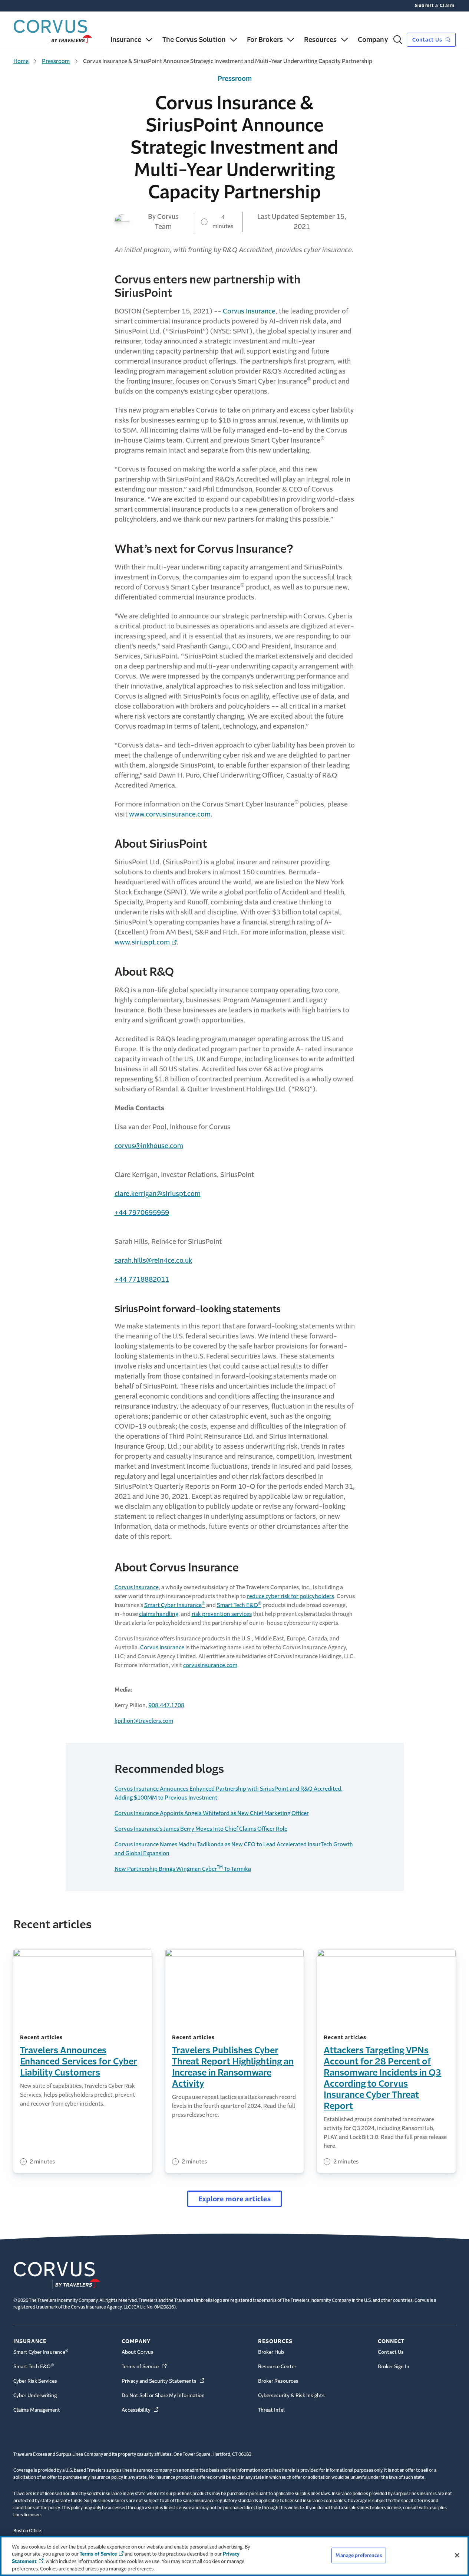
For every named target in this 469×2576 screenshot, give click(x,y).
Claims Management (37, 2410)
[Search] (398, 40)
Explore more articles (235, 2199)
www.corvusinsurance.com (170, 814)
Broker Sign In (394, 2367)
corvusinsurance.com (210, 1665)
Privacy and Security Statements (164, 2381)
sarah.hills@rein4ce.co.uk (153, 1261)
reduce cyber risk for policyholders (290, 1596)
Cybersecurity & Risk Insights (291, 2396)
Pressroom (56, 61)
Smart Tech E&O (239, 1605)
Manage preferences (359, 2555)
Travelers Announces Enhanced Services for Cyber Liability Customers (79, 2061)
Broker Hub (271, 2352)
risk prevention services (222, 1614)
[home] (53, 30)
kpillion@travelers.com (144, 1721)
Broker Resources (278, 2381)
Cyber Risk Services (35, 2381)
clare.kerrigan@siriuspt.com (158, 1194)
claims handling (159, 1614)
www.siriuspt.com (142, 942)
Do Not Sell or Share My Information (163, 2396)
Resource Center (277, 2367)
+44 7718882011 (142, 1279)
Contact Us (428, 40)
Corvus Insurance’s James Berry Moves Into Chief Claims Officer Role (201, 1829)
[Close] (457, 2555)
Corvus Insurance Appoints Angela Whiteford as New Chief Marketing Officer (212, 1813)
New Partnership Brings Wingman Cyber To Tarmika (183, 1869)
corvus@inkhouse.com (149, 1146)
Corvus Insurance (249, 311)
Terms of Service (145, 2367)
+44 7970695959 (142, 1213)
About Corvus (138, 2352)
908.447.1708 (166, 1705)
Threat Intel (271, 2410)
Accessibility (141, 2410)
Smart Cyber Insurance (175, 1605)
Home (21, 61)
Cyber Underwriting (35, 2396)
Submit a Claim (435, 6)
